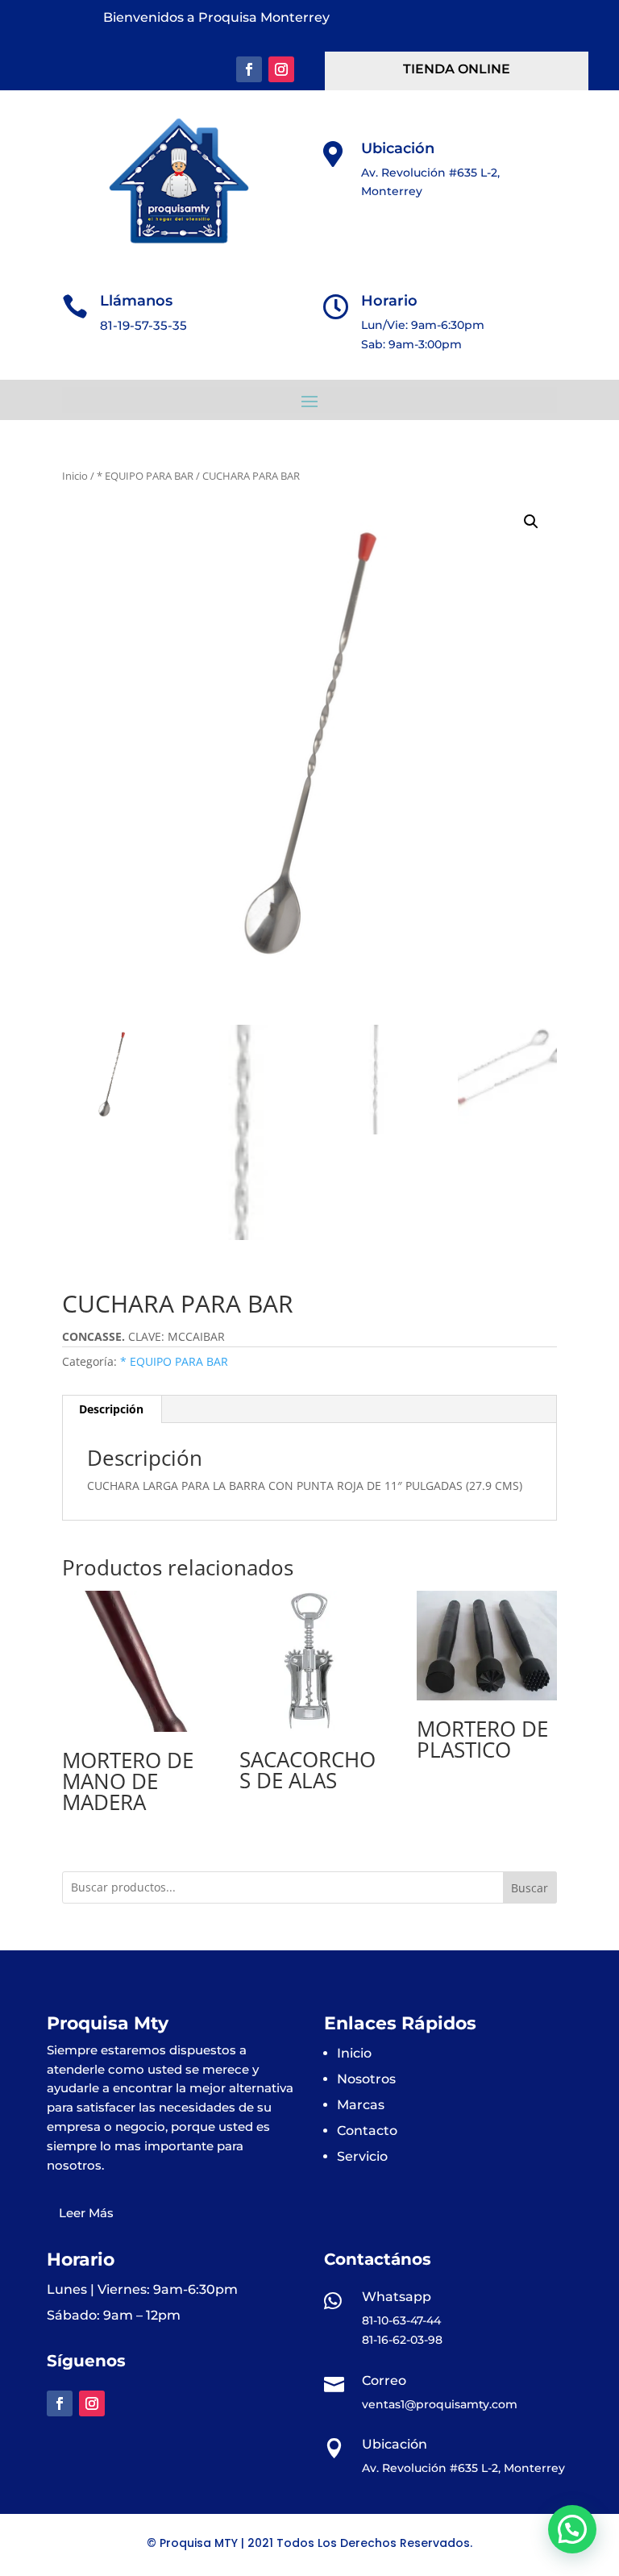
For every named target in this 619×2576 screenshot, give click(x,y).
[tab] (112, 1409)
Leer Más (86, 2213)
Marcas (361, 2105)
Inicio (75, 476)
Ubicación (398, 148)
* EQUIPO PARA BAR (145, 476)
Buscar (530, 1888)
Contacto (367, 2131)
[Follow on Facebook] (249, 69)
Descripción (111, 1409)
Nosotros (366, 2079)
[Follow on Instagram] (281, 69)
